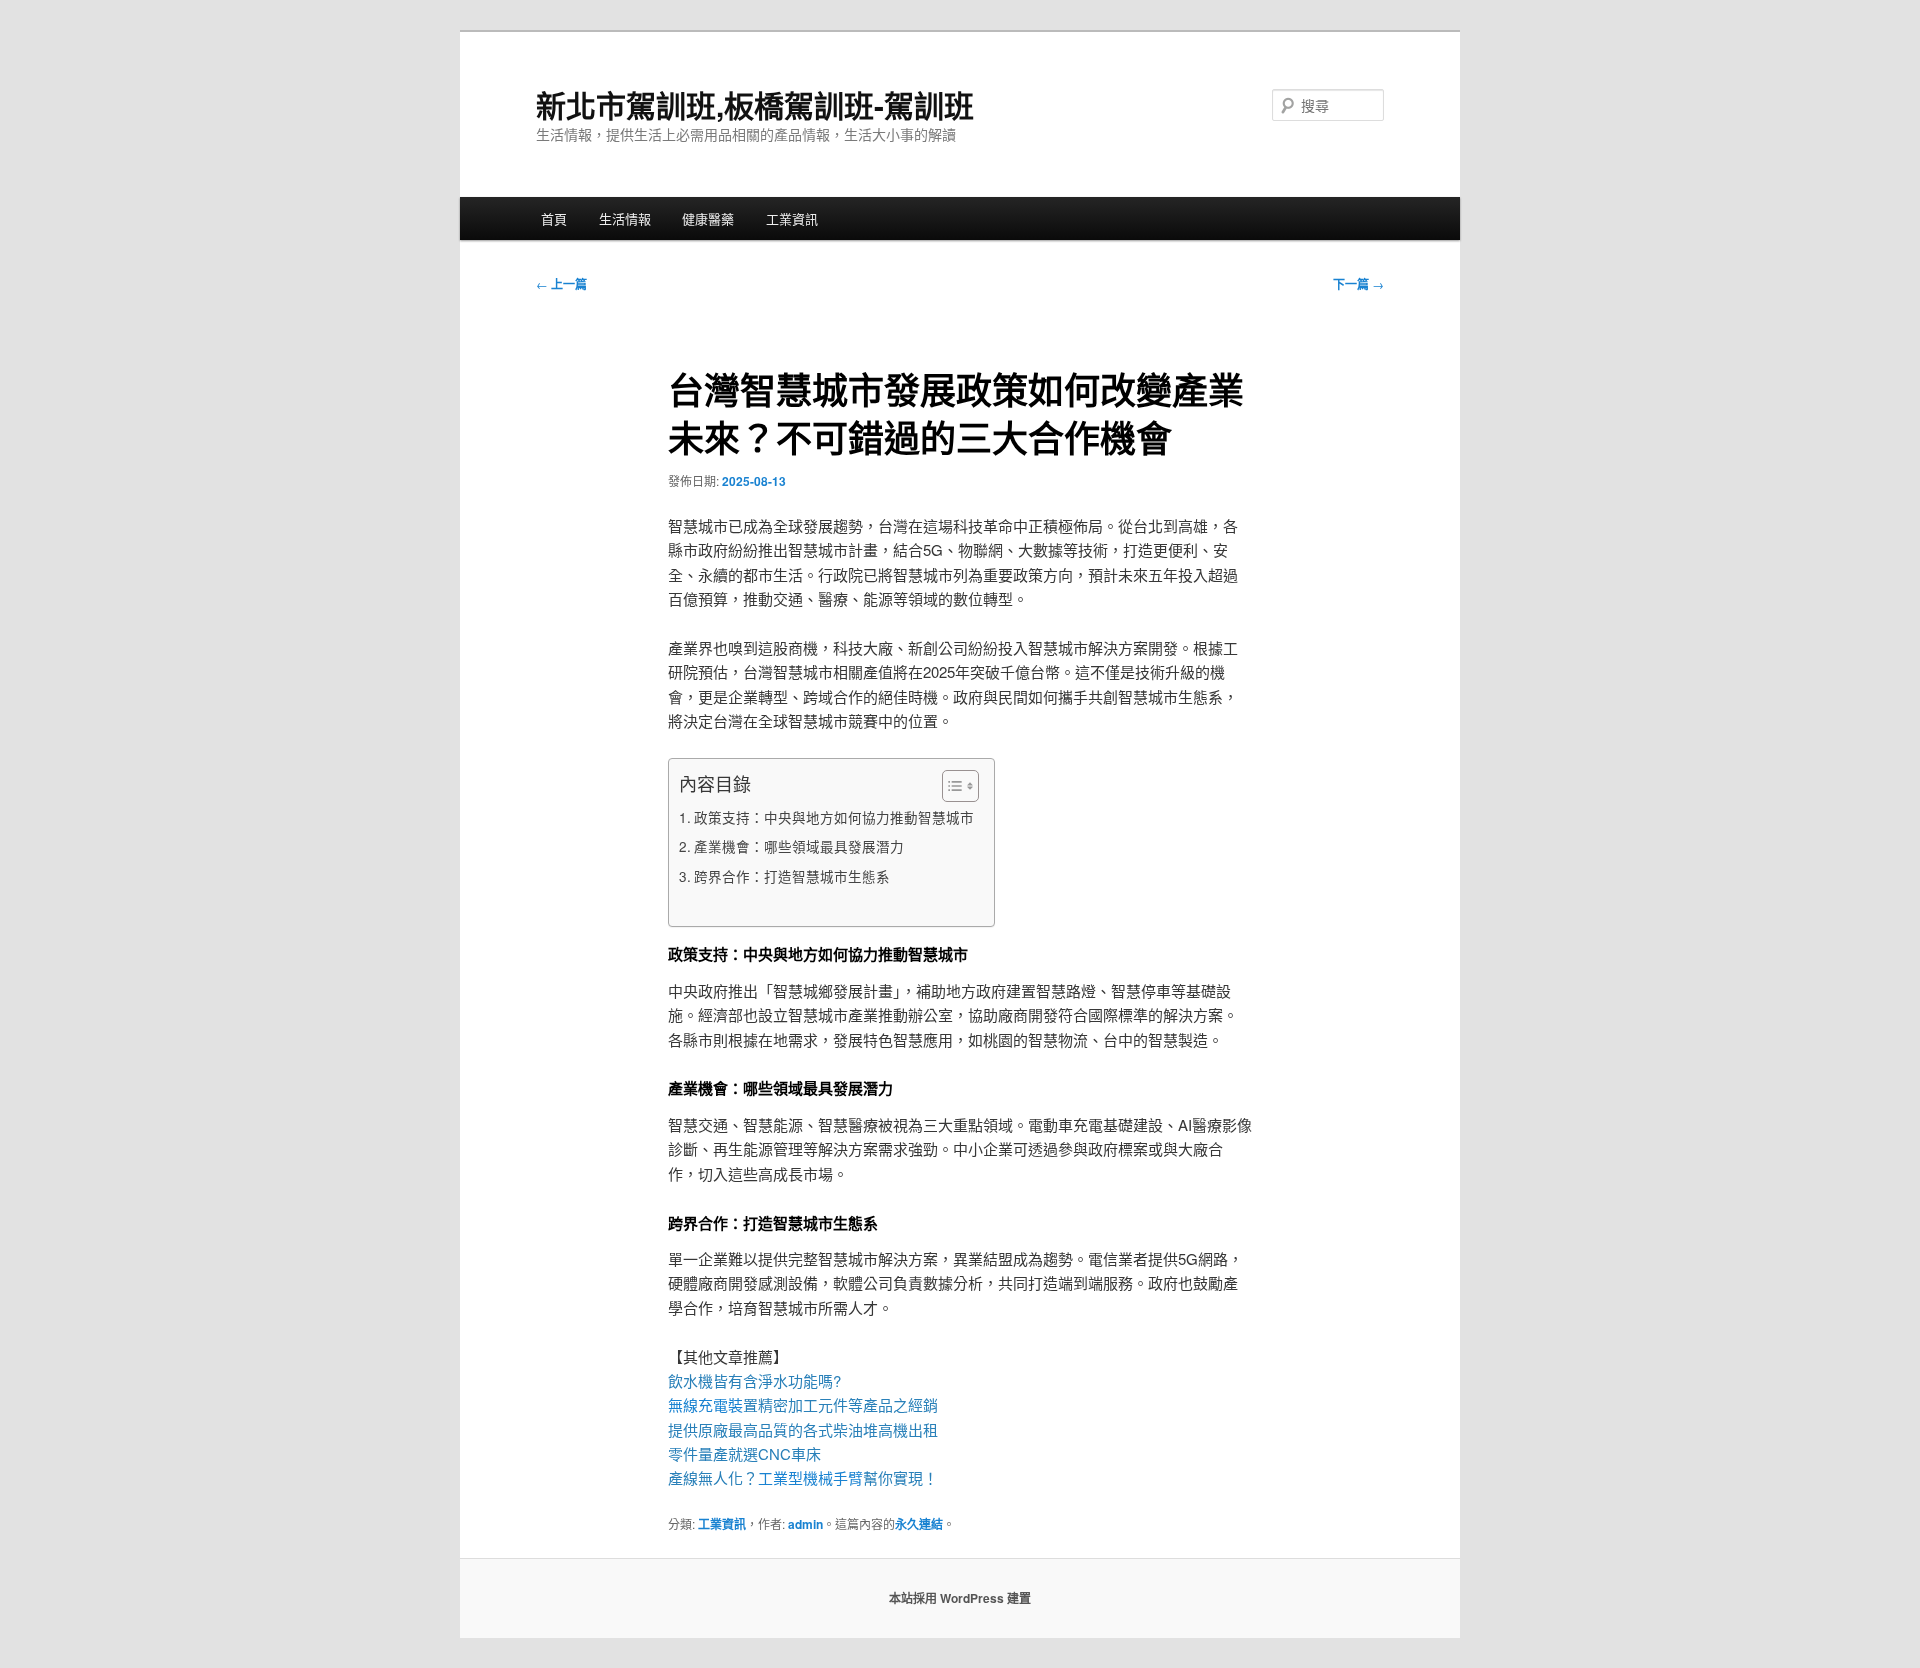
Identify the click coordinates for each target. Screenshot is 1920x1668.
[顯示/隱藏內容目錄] (950, 786)
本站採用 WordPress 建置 (960, 1598)
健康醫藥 (708, 218)
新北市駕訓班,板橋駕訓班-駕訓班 (755, 104)
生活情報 (625, 218)
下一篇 (1358, 284)
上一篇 (561, 284)
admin (805, 1524)
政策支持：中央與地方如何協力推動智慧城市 (834, 817)
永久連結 (919, 1524)
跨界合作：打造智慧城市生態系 (792, 876)
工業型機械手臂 (810, 1477)
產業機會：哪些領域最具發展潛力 (799, 846)
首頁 (554, 218)
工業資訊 (792, 218)
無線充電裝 (713, 1404)
